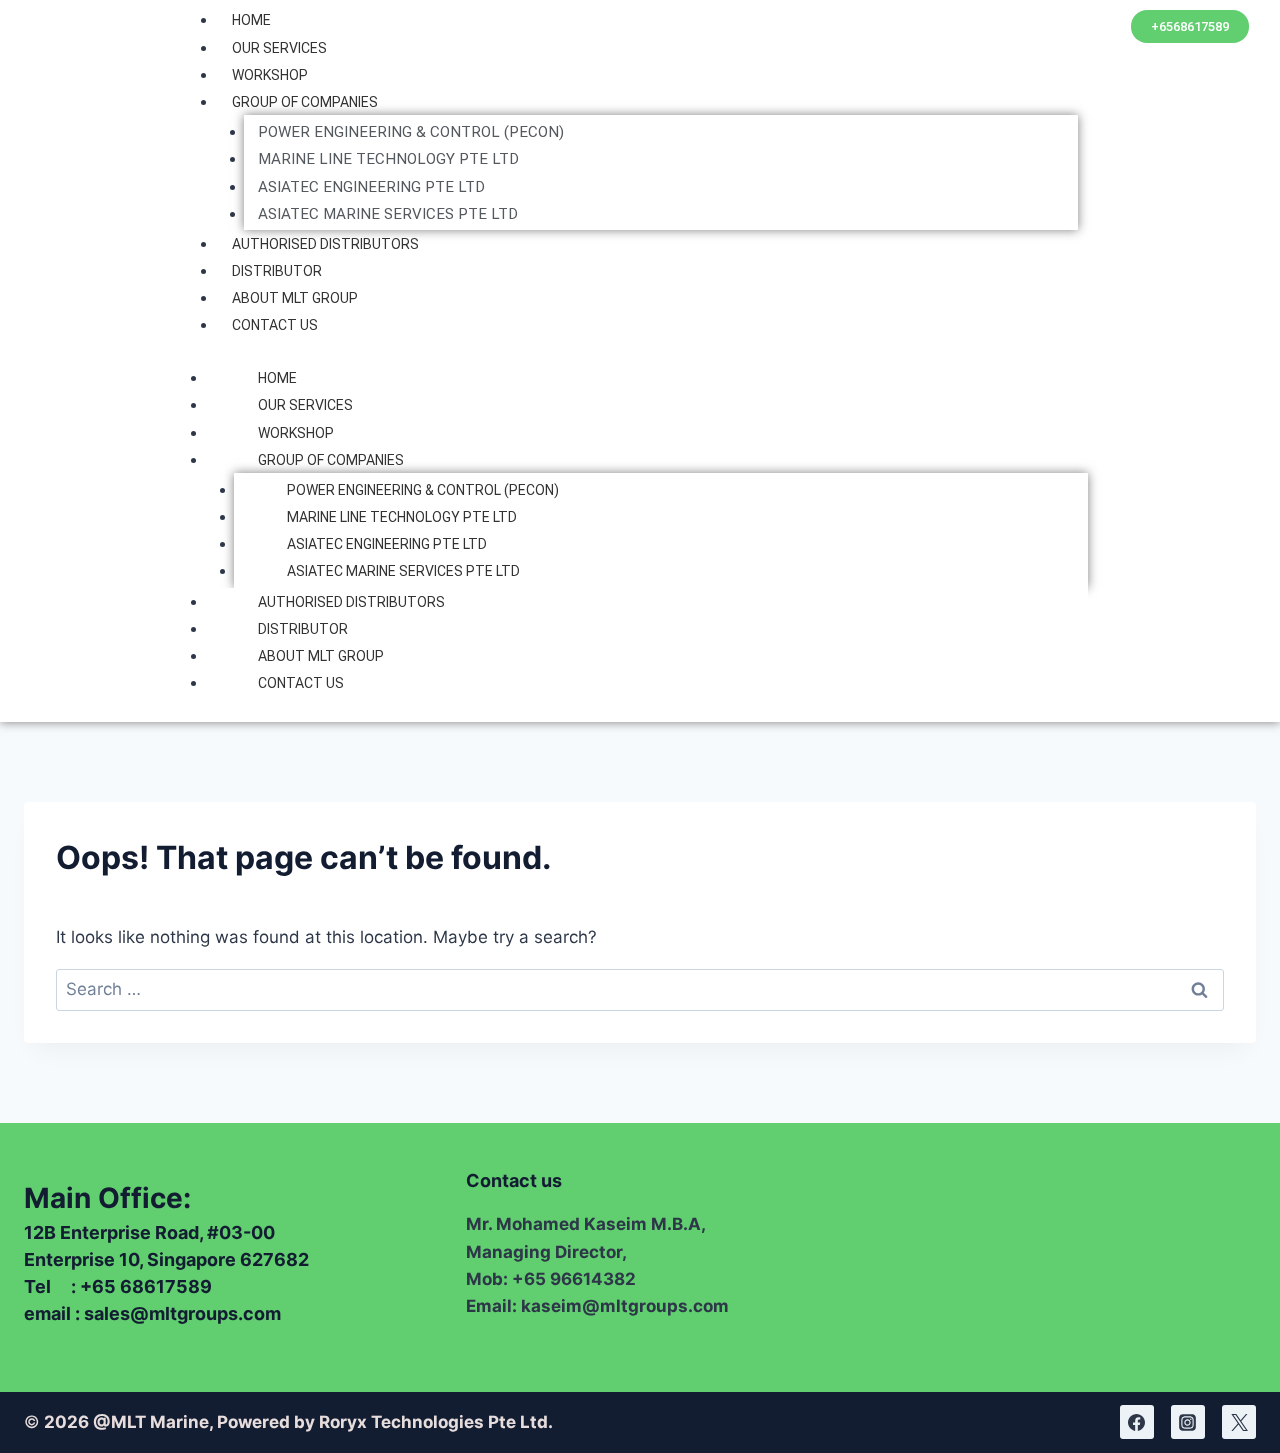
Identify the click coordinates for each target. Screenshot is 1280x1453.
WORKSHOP (270, 75)
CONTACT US (275, 325)
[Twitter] (1239, 1422)
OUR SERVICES (279, 48)
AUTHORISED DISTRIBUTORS (325, 244)
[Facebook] (1137, 1422)
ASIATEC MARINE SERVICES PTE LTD (388, 214)
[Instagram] (1188, 1422)
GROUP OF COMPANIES (305, 102)
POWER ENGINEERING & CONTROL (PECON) (411, 132)
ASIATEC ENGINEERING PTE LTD (371, 187)
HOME (251, 20)
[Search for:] (640, 989)
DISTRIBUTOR (277, 271)
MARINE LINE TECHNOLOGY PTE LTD (388, 159)
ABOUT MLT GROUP (295, 298)
